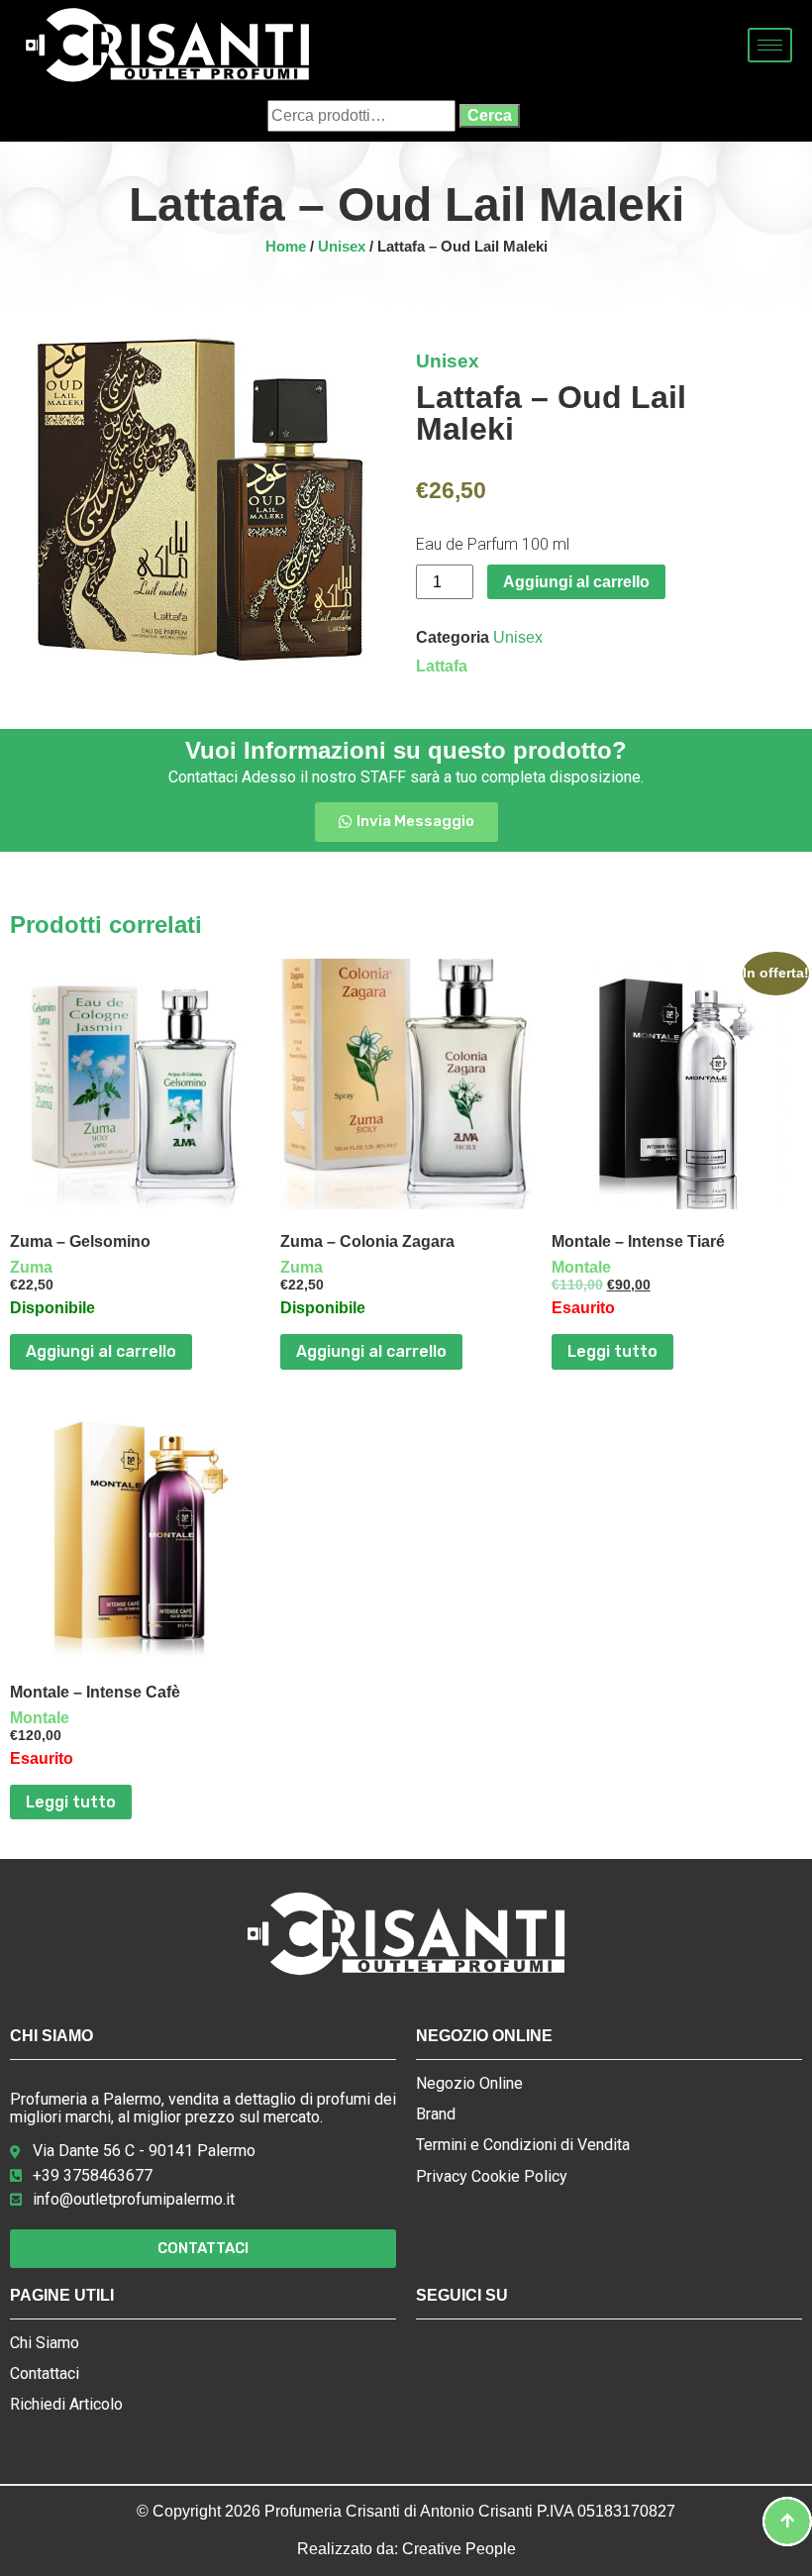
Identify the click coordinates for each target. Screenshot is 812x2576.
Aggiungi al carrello (576, 582)
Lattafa (442, 666)
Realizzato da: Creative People (406, 2549)
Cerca (490, 115)
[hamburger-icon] (770, 45)
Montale (581, 1267)
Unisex (342, 247)
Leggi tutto (612, 1351)
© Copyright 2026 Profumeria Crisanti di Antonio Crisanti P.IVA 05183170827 (406, 2511)
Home (286, 247)
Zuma (31, 1267)
